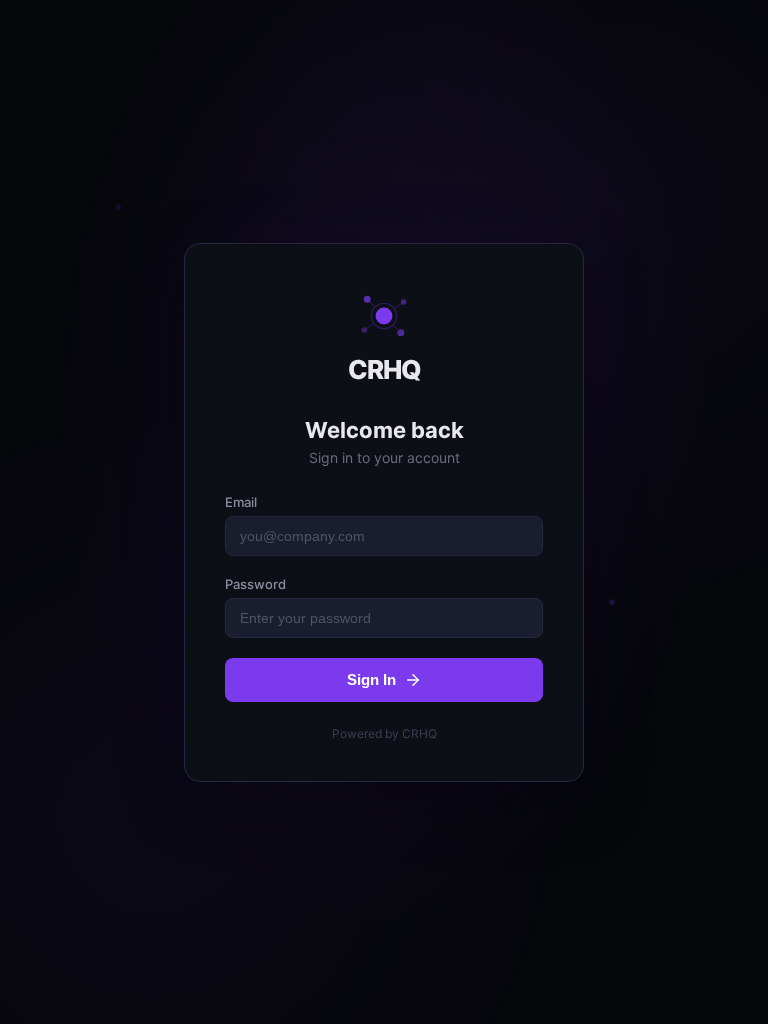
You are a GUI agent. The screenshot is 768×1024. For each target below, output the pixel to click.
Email (241, 502)
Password (255, 584)
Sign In (371, 679)
